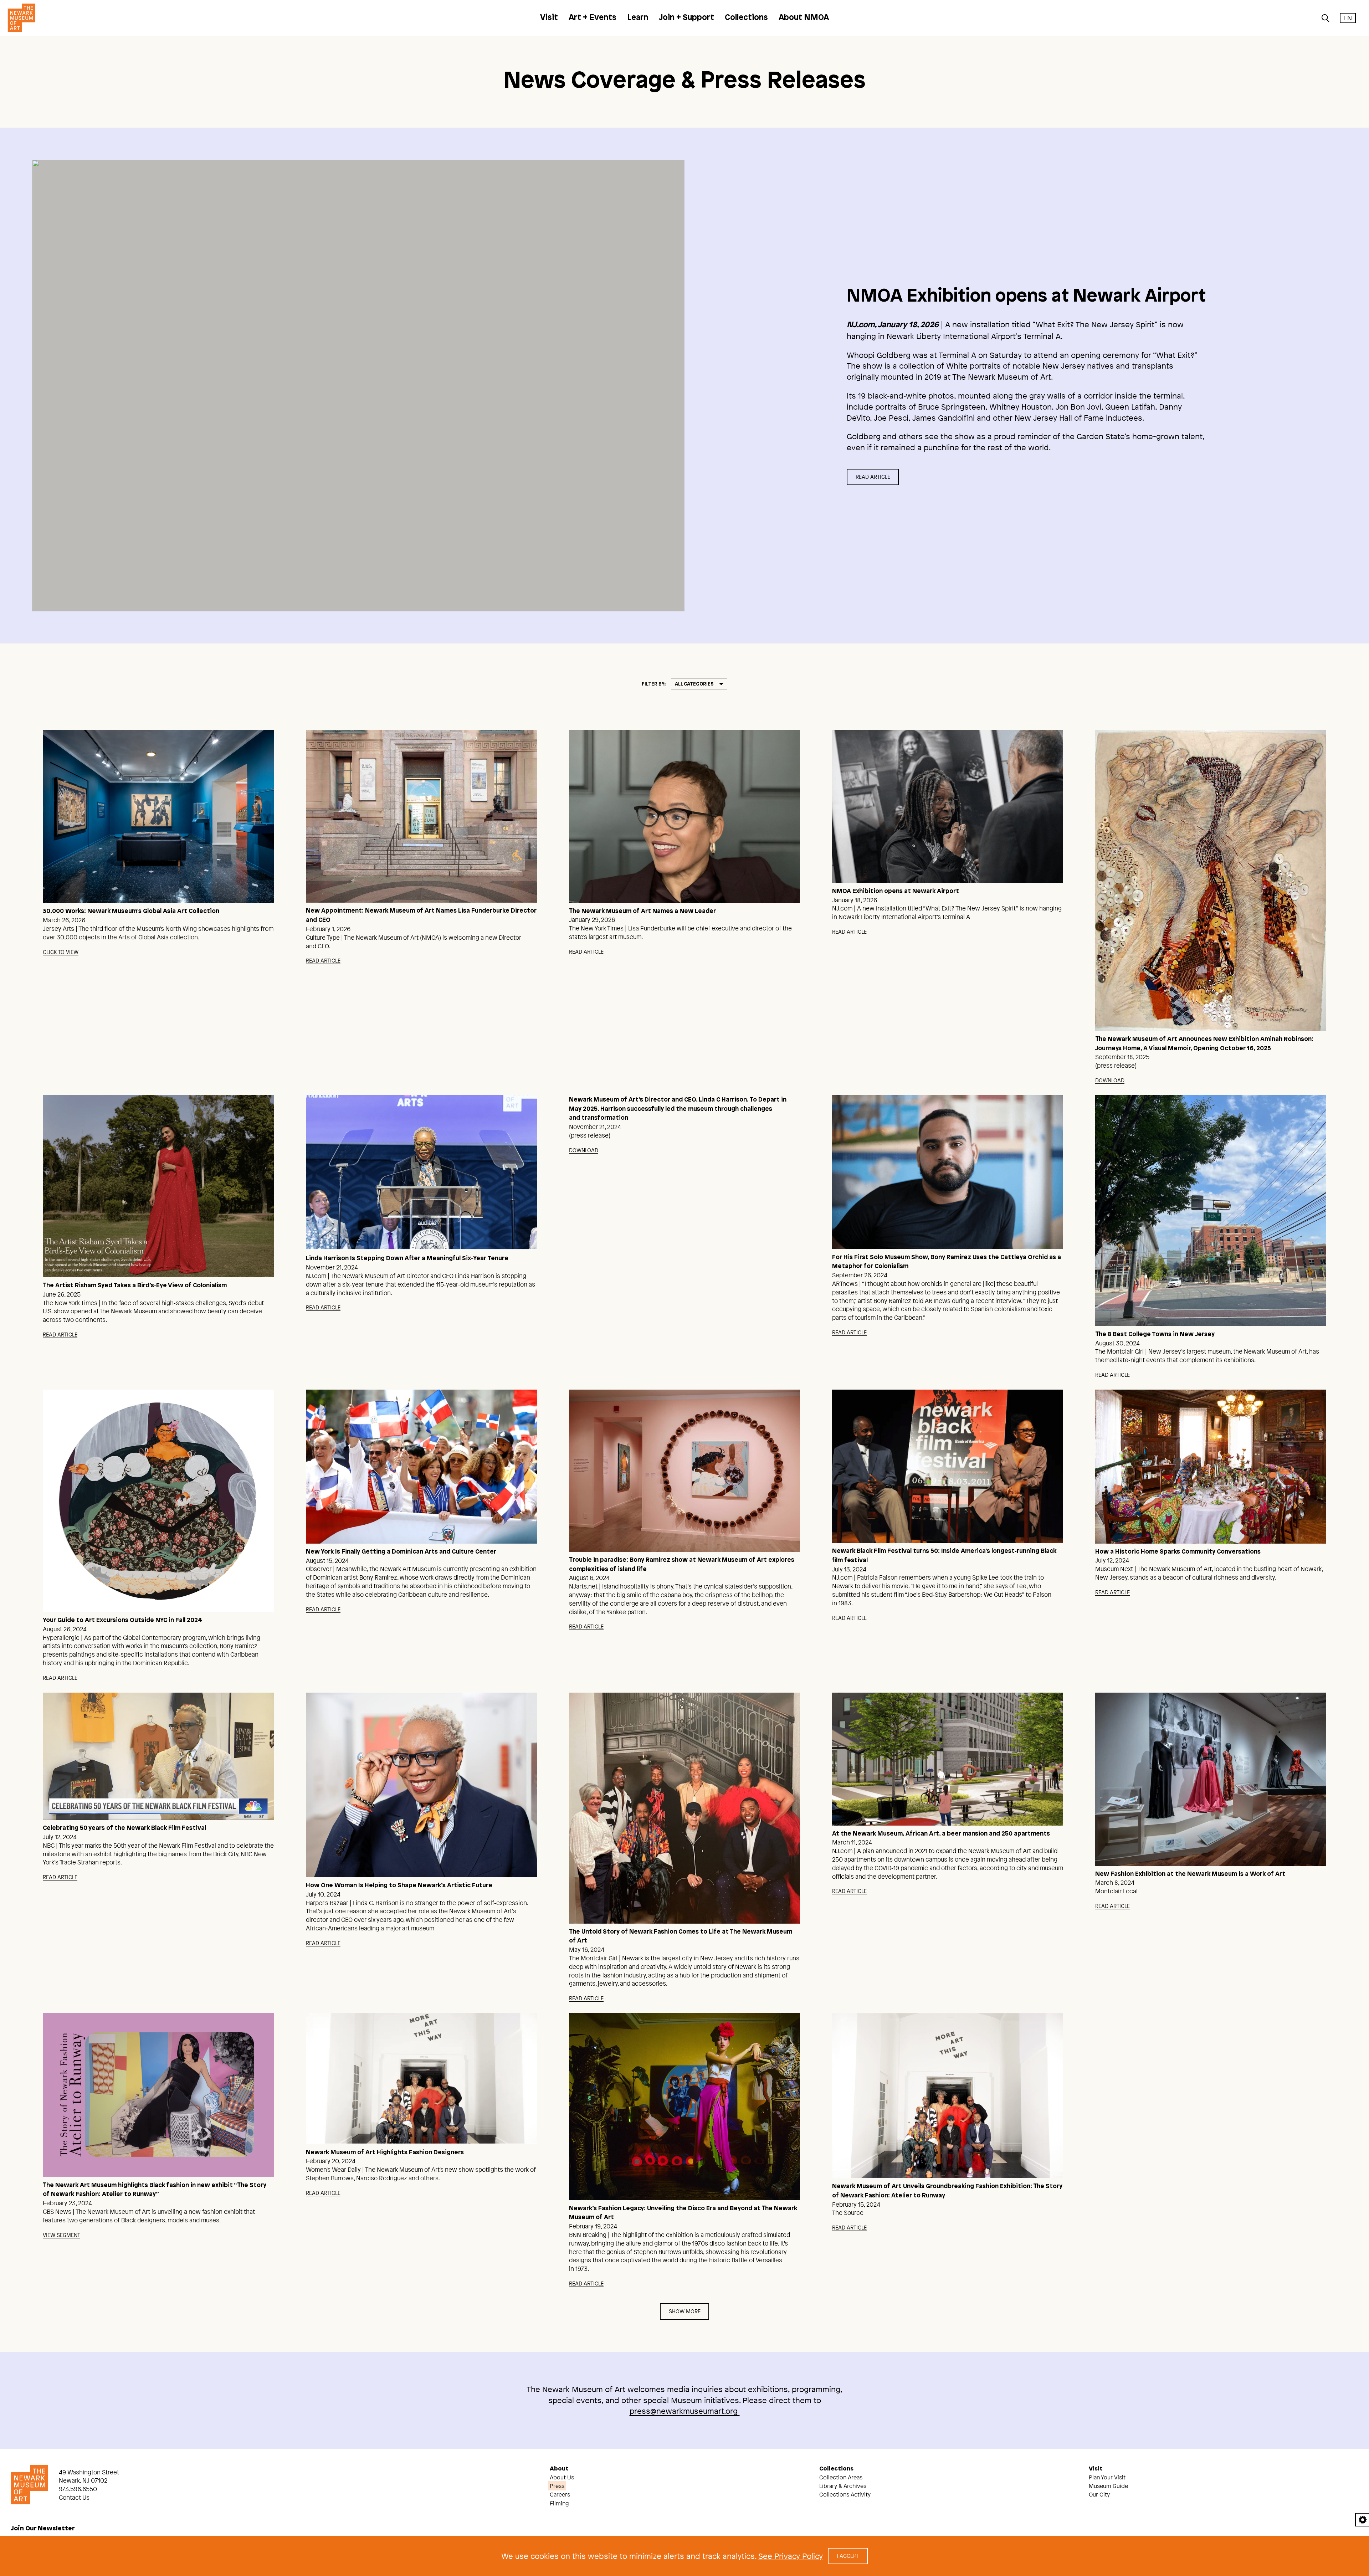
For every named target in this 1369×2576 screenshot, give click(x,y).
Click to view (61, 952)
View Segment (61, 2235)
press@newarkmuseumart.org (685, 2411)
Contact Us (74, 2497)
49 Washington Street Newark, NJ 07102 (89, 2476)
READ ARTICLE (323, 961)
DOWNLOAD (1110, 1080)
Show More (685, 2311)
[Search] (1326, 18)
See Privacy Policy (791, 2556)
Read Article (873, 477)
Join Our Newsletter (43, 2529)
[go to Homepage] (19, 18)
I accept (848, 2556)
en (1348, 18)
